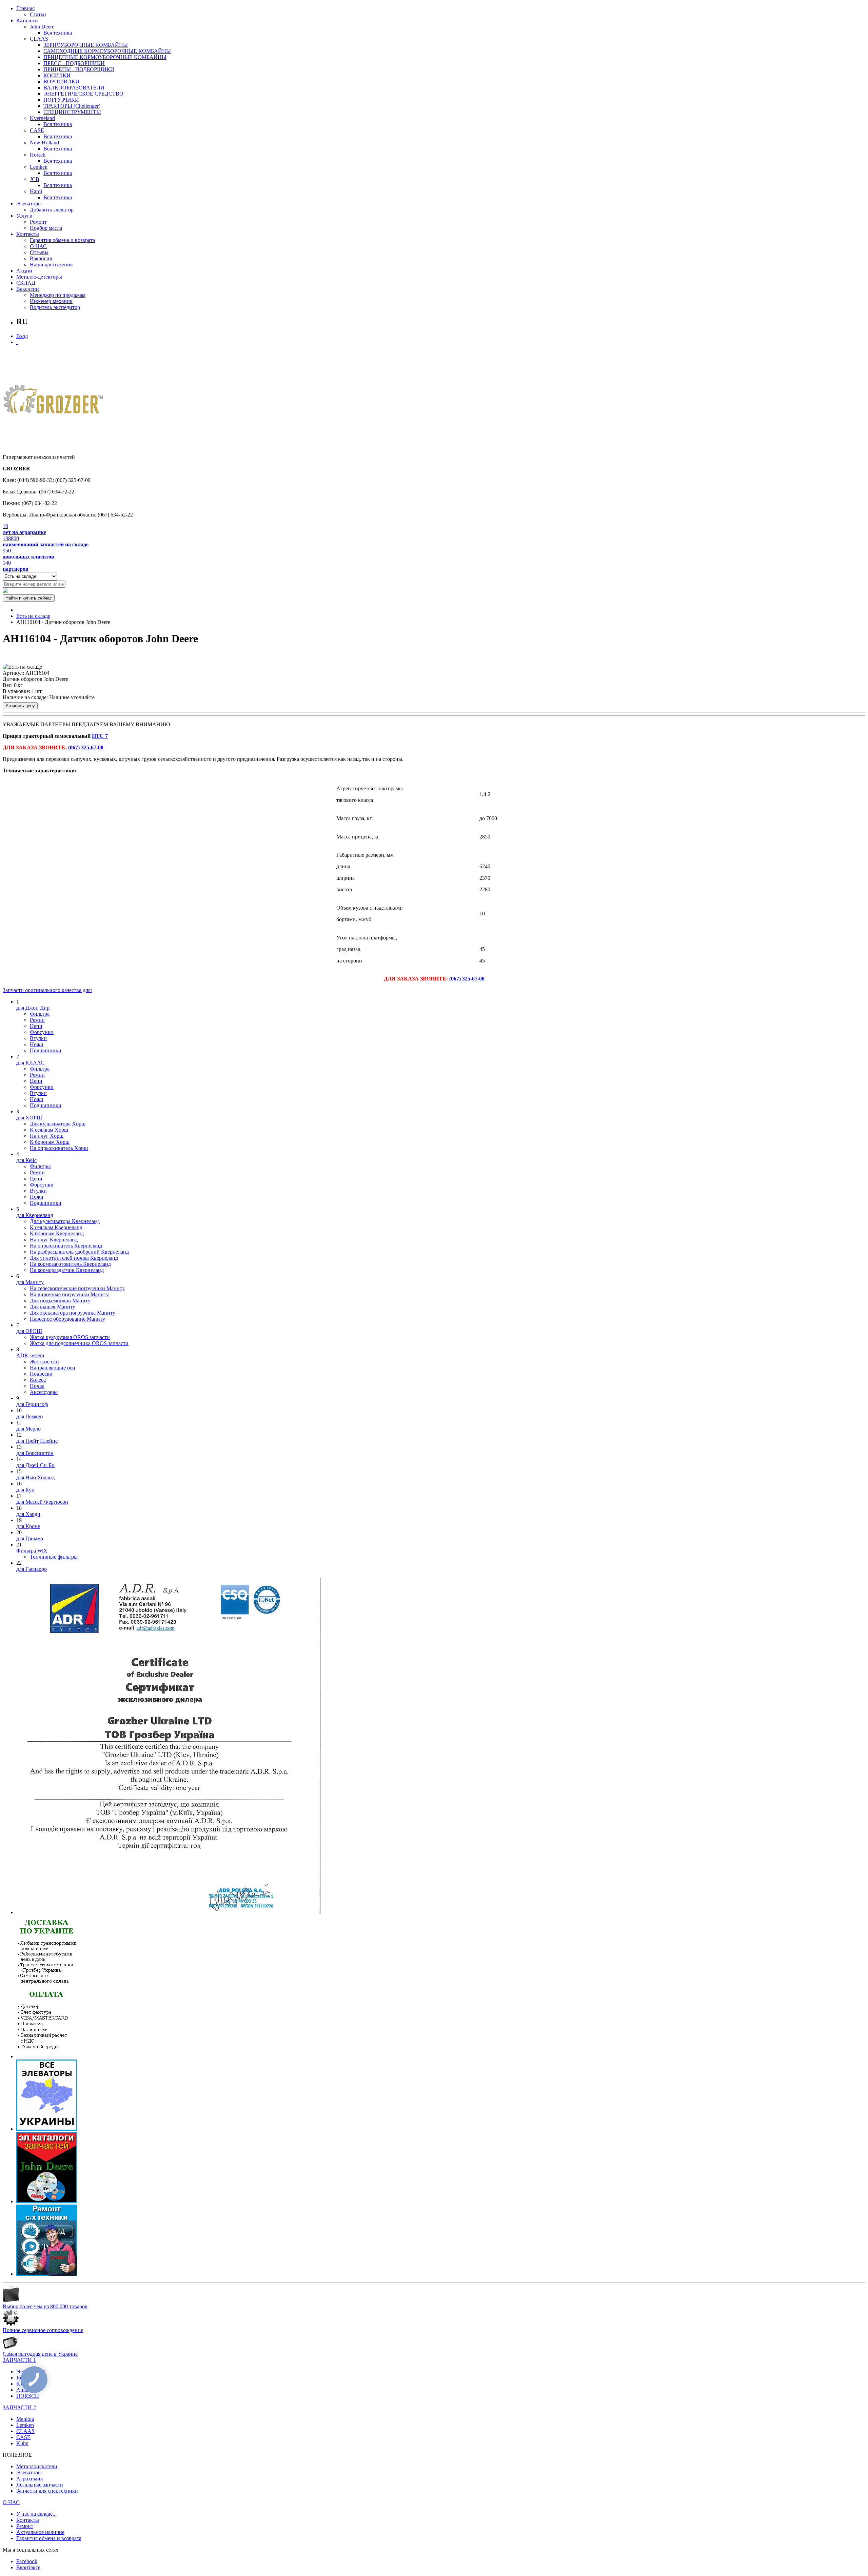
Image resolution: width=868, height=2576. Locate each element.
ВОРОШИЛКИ (61, 82)
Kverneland (42, 118)
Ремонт (38, 222)
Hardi (36, 191)
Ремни (37, 1020)
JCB (35, 179)
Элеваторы (29, 204)
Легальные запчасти (40, 2485)
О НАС (38, 246)
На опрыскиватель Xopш (59, 1148)
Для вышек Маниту (53, 1307)
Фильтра (40, 1014)
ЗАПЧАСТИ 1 (19, 2360)
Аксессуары (44, 1392)
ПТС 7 (100, 736)
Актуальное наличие (40, 2532)
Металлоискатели (37, 2466)
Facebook (27, 2561)
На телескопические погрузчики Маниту (77, 1288)
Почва (37, 1386)
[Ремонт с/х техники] (47, 2274)
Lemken (39, 167)
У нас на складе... (36, 2514)
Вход (22, 336)
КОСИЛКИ (57, 75)
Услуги (24, 216)
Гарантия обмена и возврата (62, 240)
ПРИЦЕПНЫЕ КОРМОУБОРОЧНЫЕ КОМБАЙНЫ (105, 57)
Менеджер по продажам (58, 295)
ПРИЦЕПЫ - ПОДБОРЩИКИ (79, 69)
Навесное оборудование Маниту (67, 1319)
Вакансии (41, 258)
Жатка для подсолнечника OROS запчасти (79, 1343)
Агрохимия (29, 2479)
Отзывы (39, 252)
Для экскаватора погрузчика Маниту (73, 1313)
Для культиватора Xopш (58, 1124)
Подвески (41, 1374)
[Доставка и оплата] (47, 2056)
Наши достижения (51, 265)
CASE (37, 130)
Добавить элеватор (52, 210)
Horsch (38, 155)
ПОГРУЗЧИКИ (61, 100)
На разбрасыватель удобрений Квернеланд (79, 1252)
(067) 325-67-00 (86, 747)
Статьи (38, 14)
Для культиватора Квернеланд (65, 1221)
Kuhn (22, 2443)
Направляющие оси (53, 1368)
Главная (25, 8)
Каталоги (27, 21)
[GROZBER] (54, 402)
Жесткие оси (44, 1362)
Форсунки (42, 1032)
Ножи (37, 1044)
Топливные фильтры (54, 1557)
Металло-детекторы (39, 277)
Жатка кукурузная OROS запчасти (70, 1337)
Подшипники (46, 1050)
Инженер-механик (51, 301)
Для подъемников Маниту (60, 1301)
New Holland (44, 143)
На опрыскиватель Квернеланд (66, 1246)
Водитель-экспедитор (55, 307)
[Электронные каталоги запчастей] (47, 2201)
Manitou (25, 2419)
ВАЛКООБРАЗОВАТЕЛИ (74, 88)
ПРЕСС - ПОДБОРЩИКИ (74, 63)
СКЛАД (26, 283)
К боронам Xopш (50, 1142)
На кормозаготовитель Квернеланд (70, 1264)
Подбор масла (46, 228)
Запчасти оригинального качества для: (47, 990)
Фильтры (40, 1166)
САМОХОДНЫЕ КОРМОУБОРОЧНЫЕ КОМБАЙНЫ (107, 51)
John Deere (42, 27)
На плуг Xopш (47, 1136)
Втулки (38, 1038)
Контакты (28, 234)
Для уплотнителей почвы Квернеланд (74, 1258)
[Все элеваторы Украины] (47, 2129)
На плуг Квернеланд (54, 1240)
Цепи (36, 1026)
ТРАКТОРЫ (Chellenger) (72, 106)
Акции (24, 271)
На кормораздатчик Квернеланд (67, 1270)
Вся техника (58, 33)
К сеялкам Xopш (49, 1130)
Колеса (38, 1380)
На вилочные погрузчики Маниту (69, 1294)
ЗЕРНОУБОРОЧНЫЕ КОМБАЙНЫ (86, 45)
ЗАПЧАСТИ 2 (19, 2407)
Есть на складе (33, 616)
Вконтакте (28, 2567)
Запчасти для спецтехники (47, 2491)
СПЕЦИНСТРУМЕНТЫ (72, 112)
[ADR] (169, 1912)
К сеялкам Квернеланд (56, 1227)
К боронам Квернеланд (57, 1233)
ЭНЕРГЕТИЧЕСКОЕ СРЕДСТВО (83, 94)
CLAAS (39, 39)
